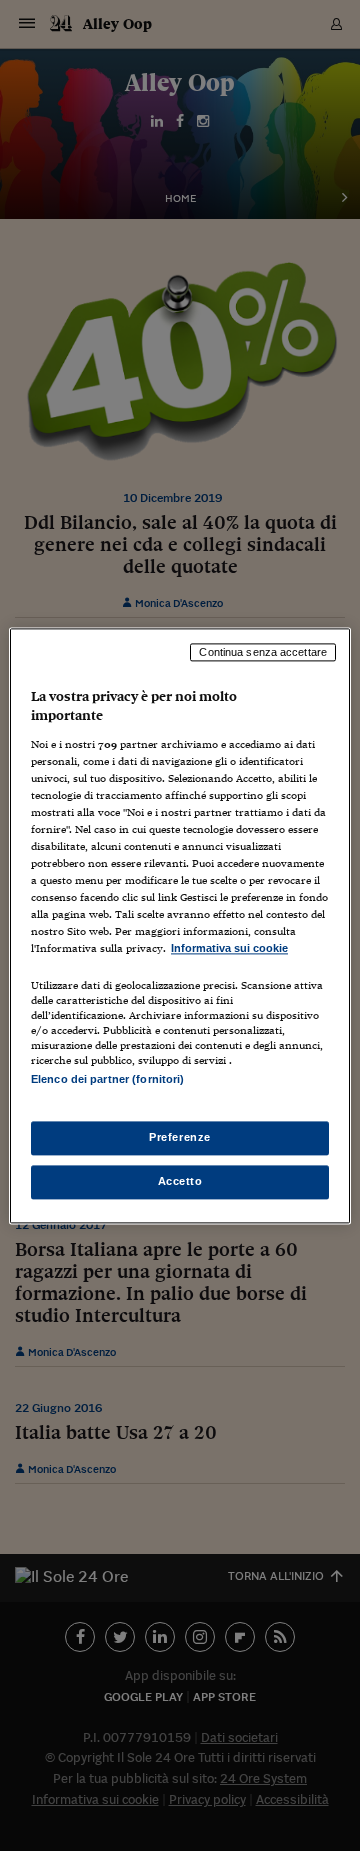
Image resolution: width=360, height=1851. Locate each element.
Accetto (180, 1181)
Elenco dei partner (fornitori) (107, 1079)
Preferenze (180, 1137)
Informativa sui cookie (229, 949)
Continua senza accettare (263, 652)
